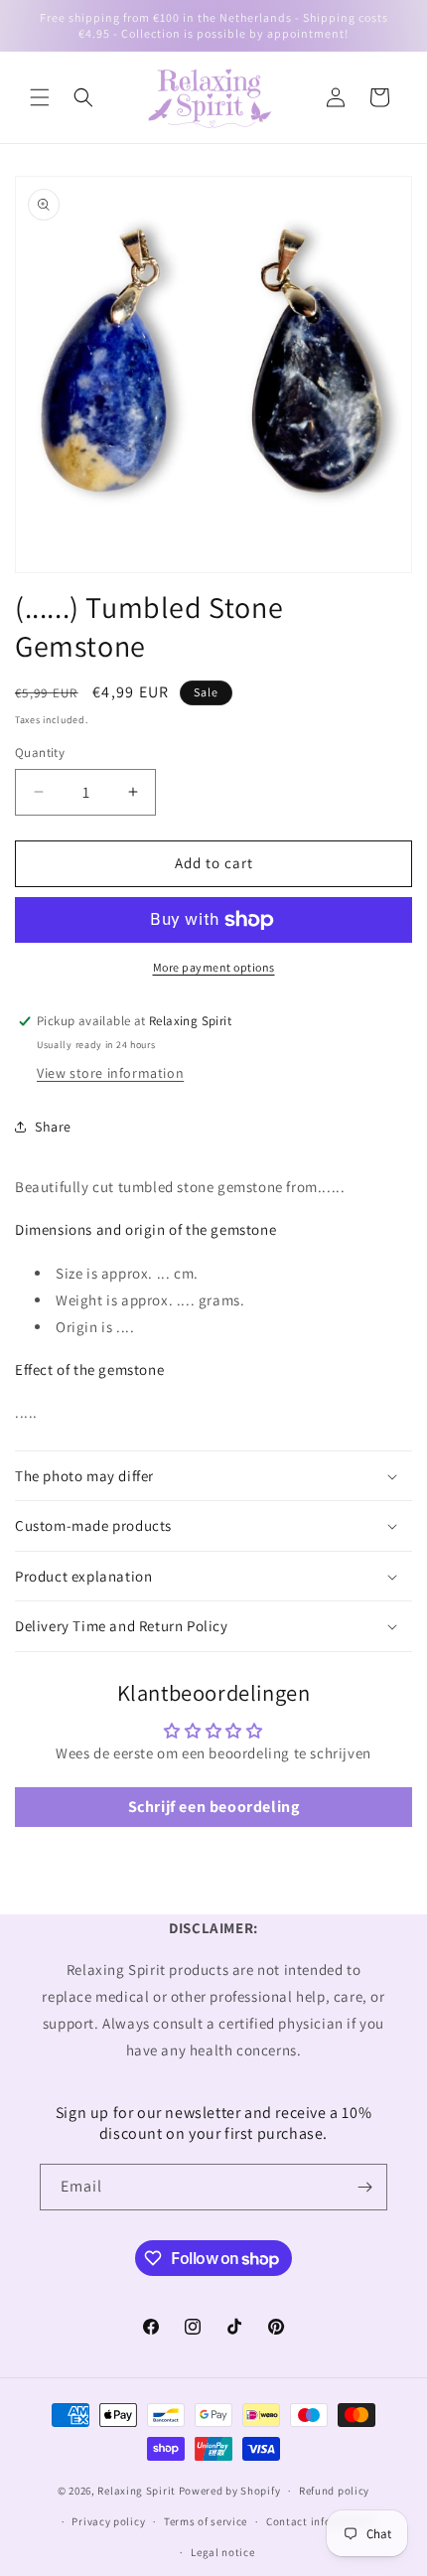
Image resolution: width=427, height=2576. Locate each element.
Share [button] (53, 1127)
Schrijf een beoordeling (214, 1807)
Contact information (320, 2521)
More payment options (214, 967)
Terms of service (206, 2521)
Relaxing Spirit (137, 2491)
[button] (40, 97)
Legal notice (222, 2552)
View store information (110, 1073)
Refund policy (334, 2491)
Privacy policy (108, 2521)
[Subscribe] (364, 2187)
